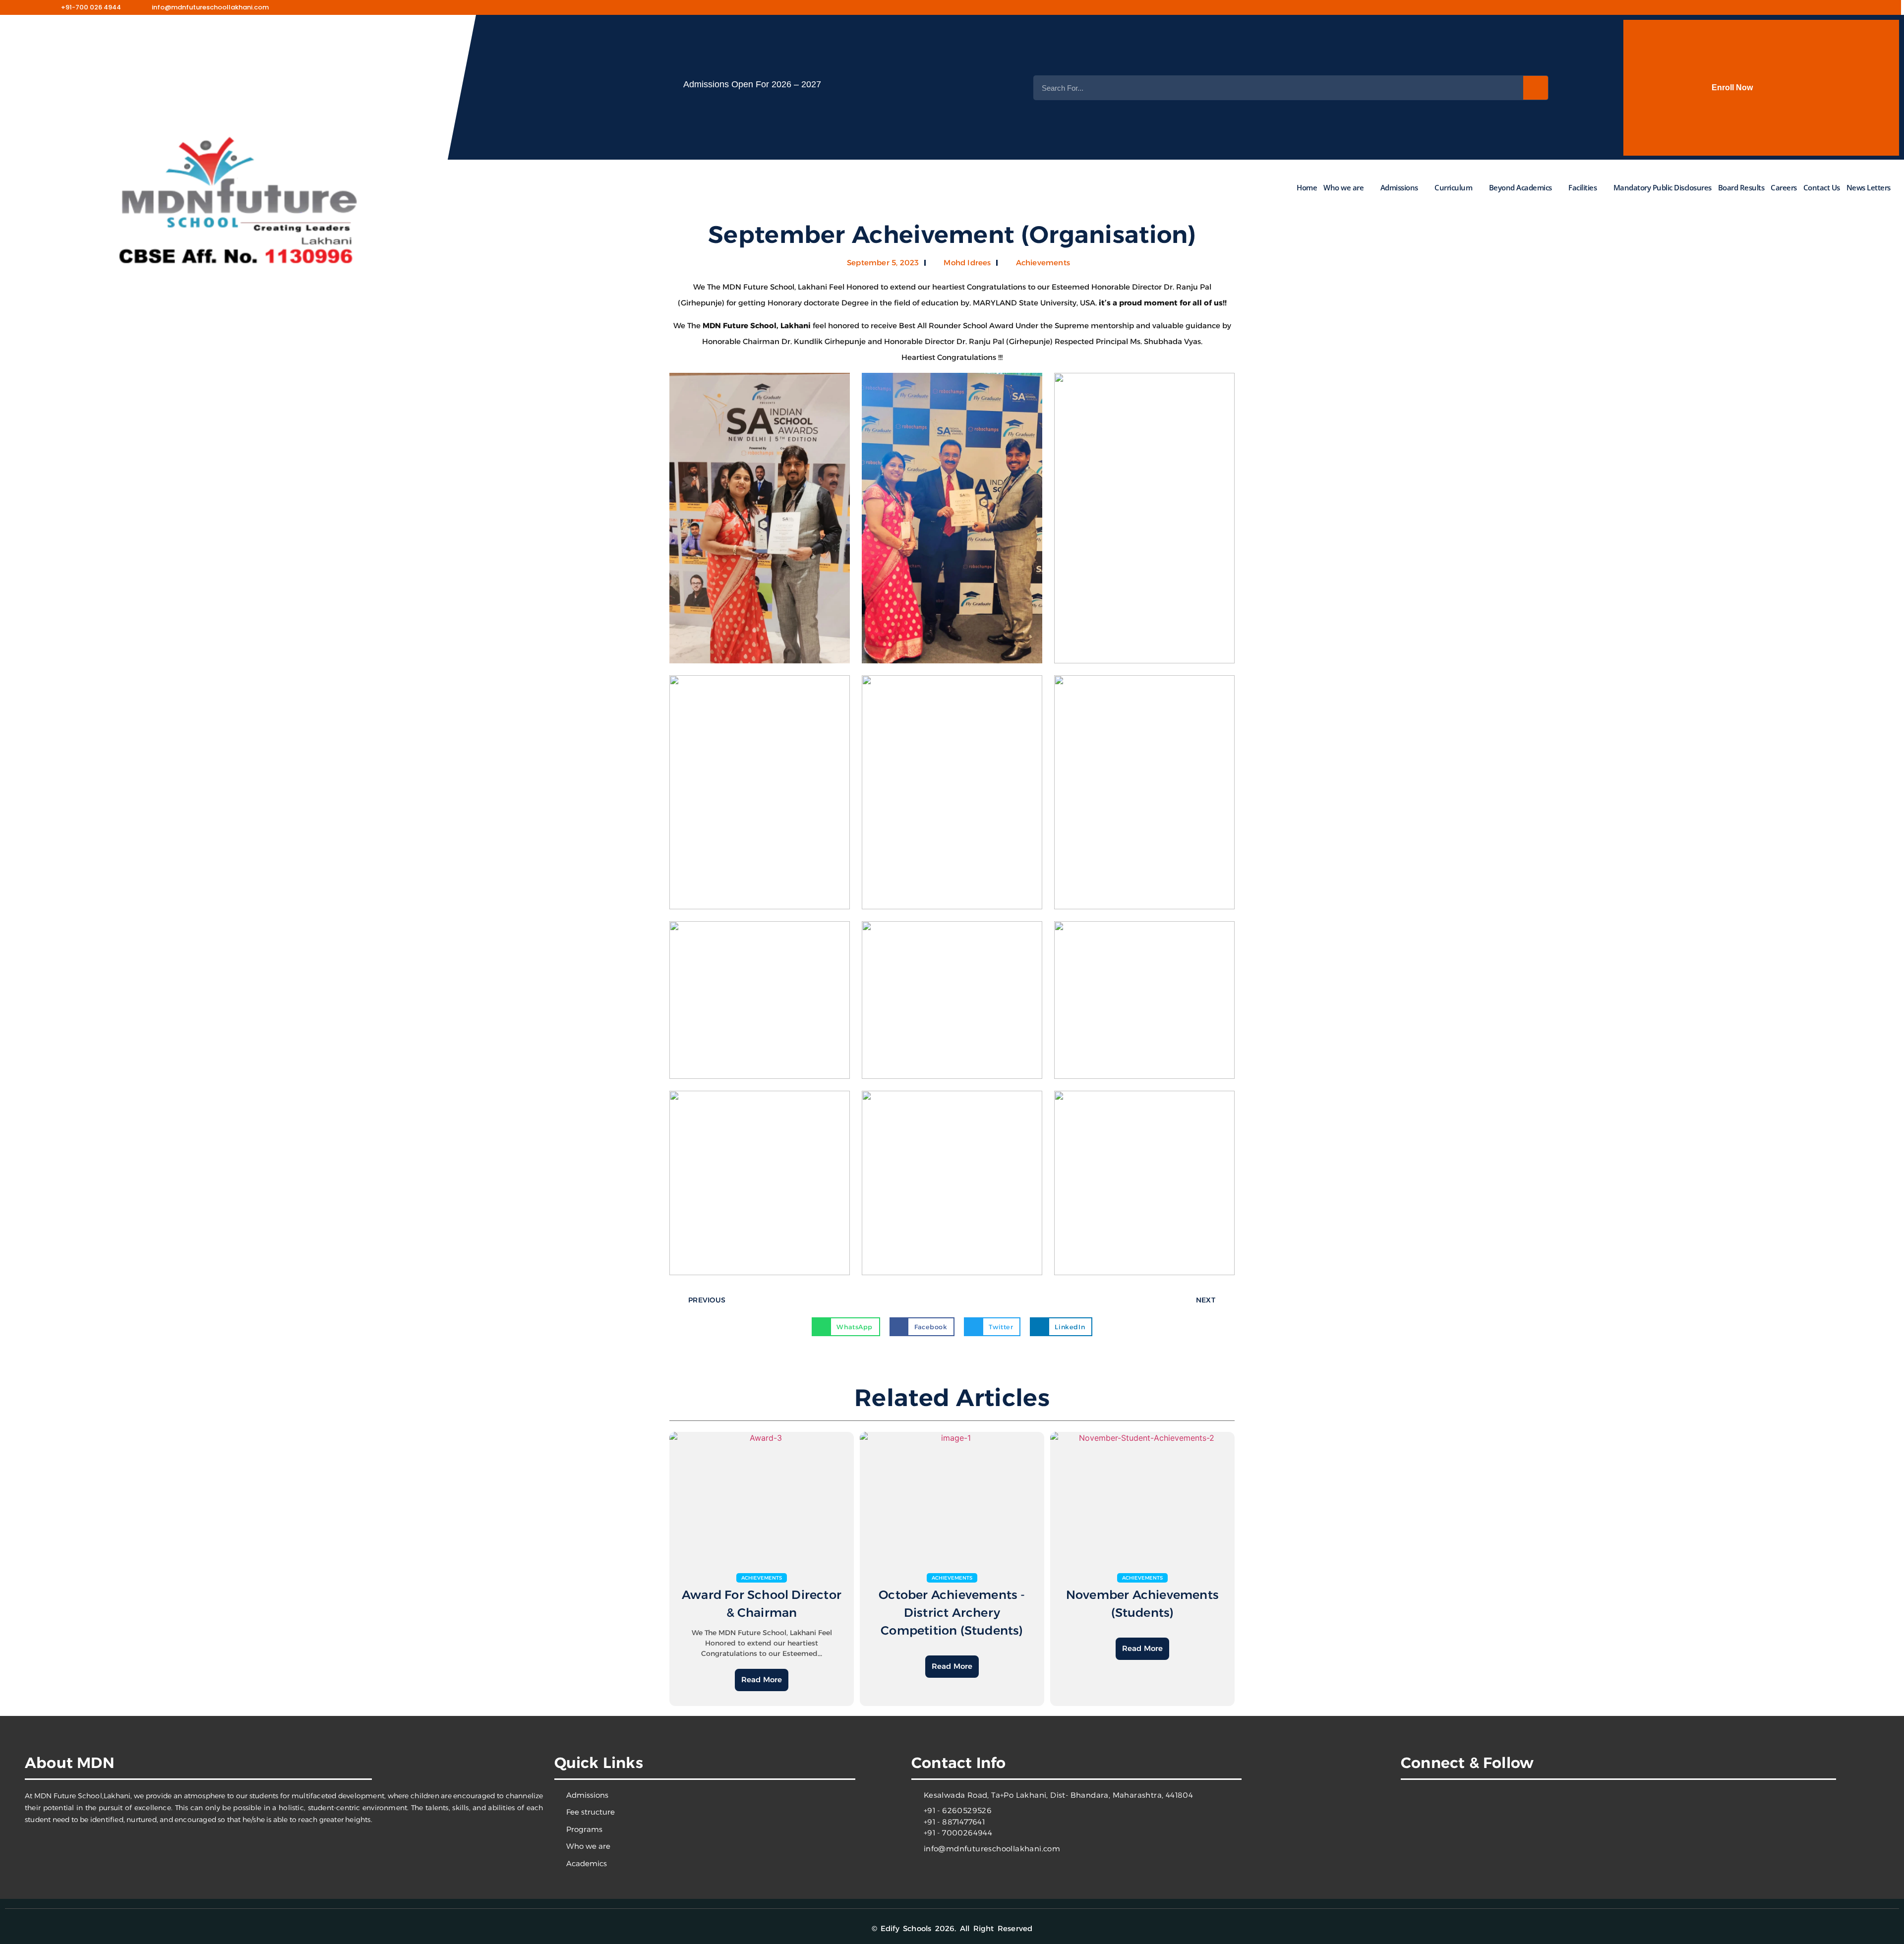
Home (1307, 187)
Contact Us (1821, 187)
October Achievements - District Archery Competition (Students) (952, 1613)
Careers (1784, 187)
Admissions (1399, 187)
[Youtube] (1680, 7)
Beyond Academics (1520, 187)
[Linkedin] (1681, 1805)
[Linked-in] (1703, 7)
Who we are (1343, 187)
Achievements (1043, 263)
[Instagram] (1657, 7)
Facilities (1582, 187)
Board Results (1741, 187)
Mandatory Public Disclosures (1662, 187)
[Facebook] (1633, 7)
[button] (846, 1327)
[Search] (1536, 88)
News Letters (1868, 187)
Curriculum (1453, 187)
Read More (762, 1679)
